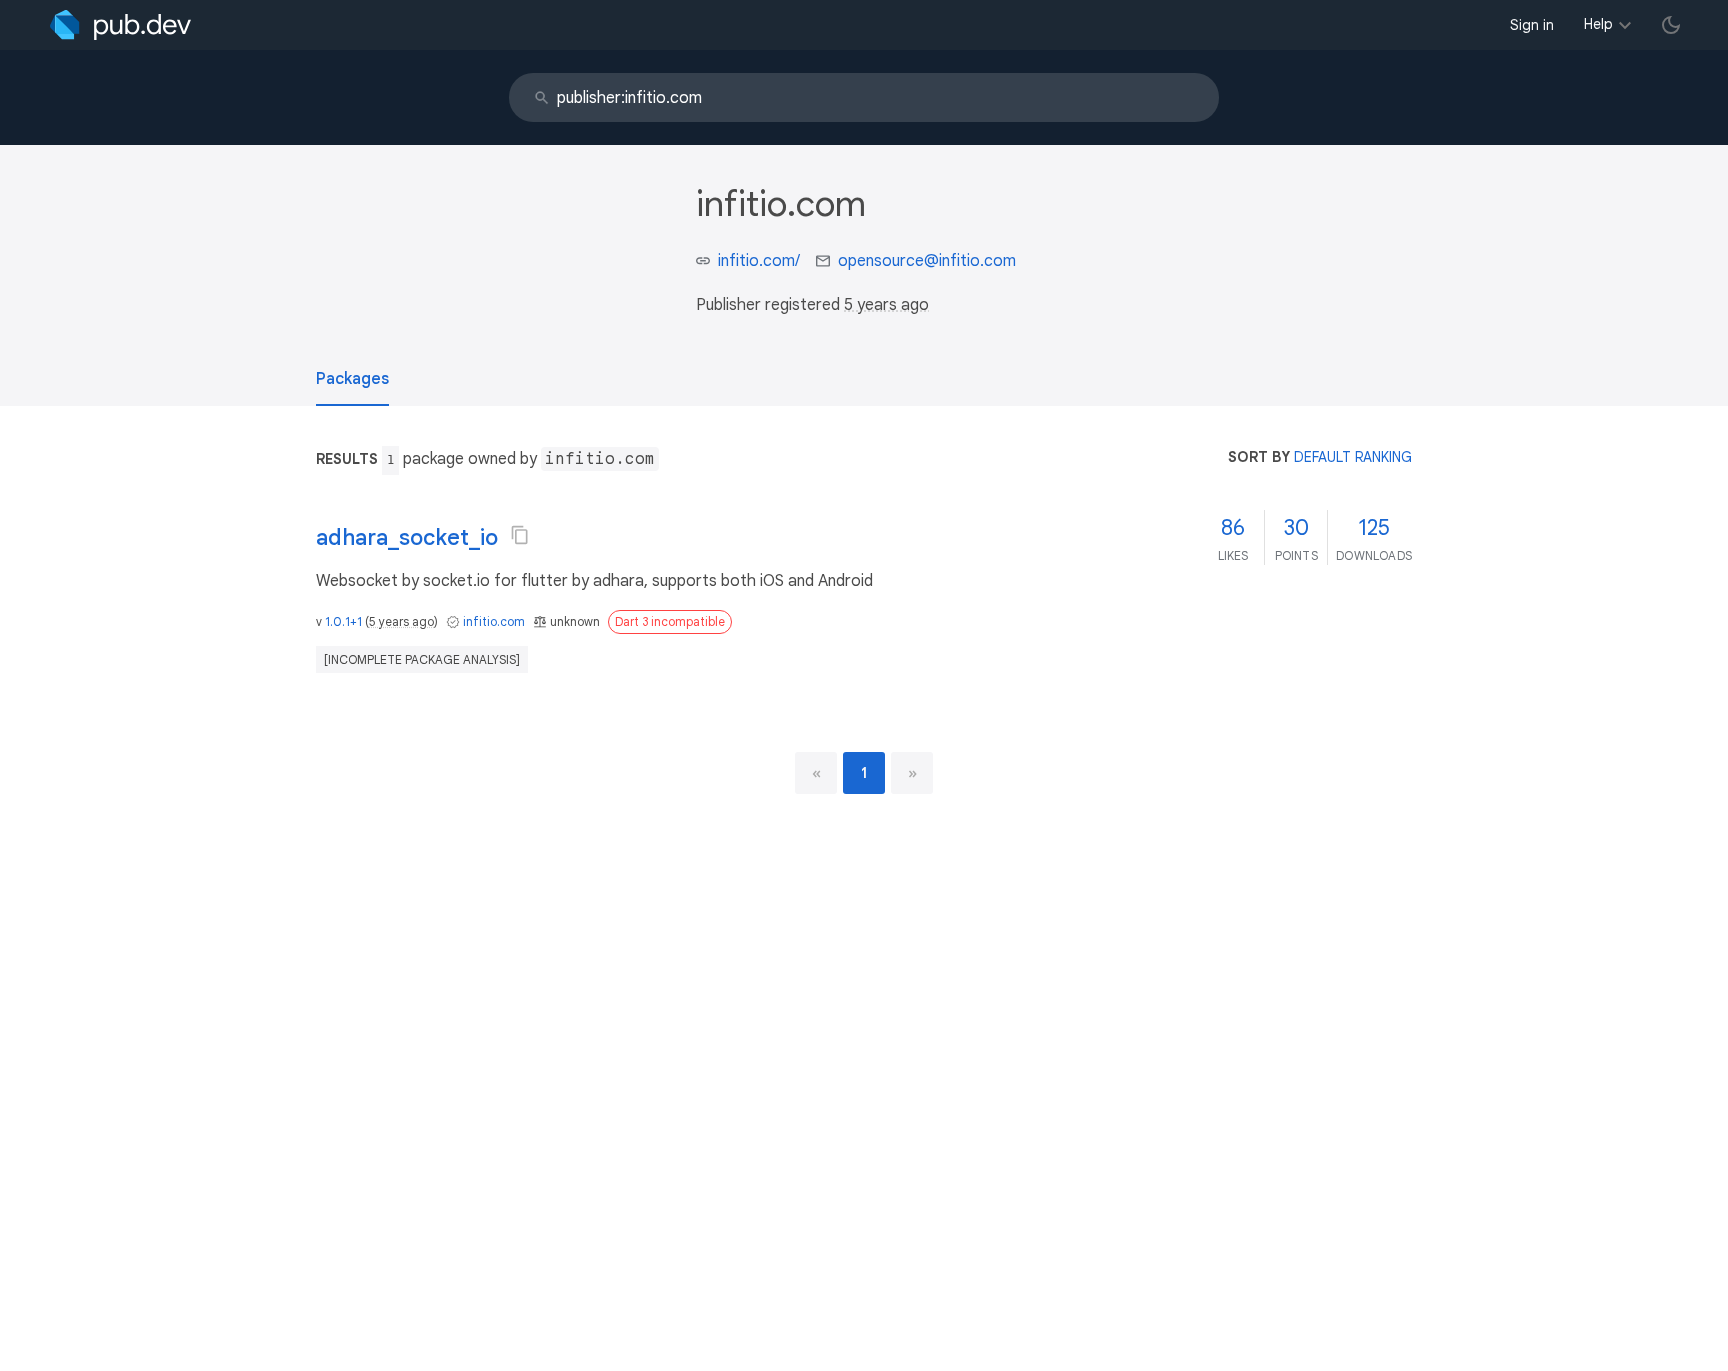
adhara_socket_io (407, 537)
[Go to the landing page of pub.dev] (120, 25)
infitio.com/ (759, 261)
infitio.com (494, 621)
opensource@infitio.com (927, 261)
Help (1598, 24)
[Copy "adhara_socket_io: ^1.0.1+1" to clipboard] (520, 535)
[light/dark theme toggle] (1671, 25)
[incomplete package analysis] (422, 659)
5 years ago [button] (886, 305)
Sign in (1532, 25)
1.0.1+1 (343, 621)
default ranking (1353, 457)
